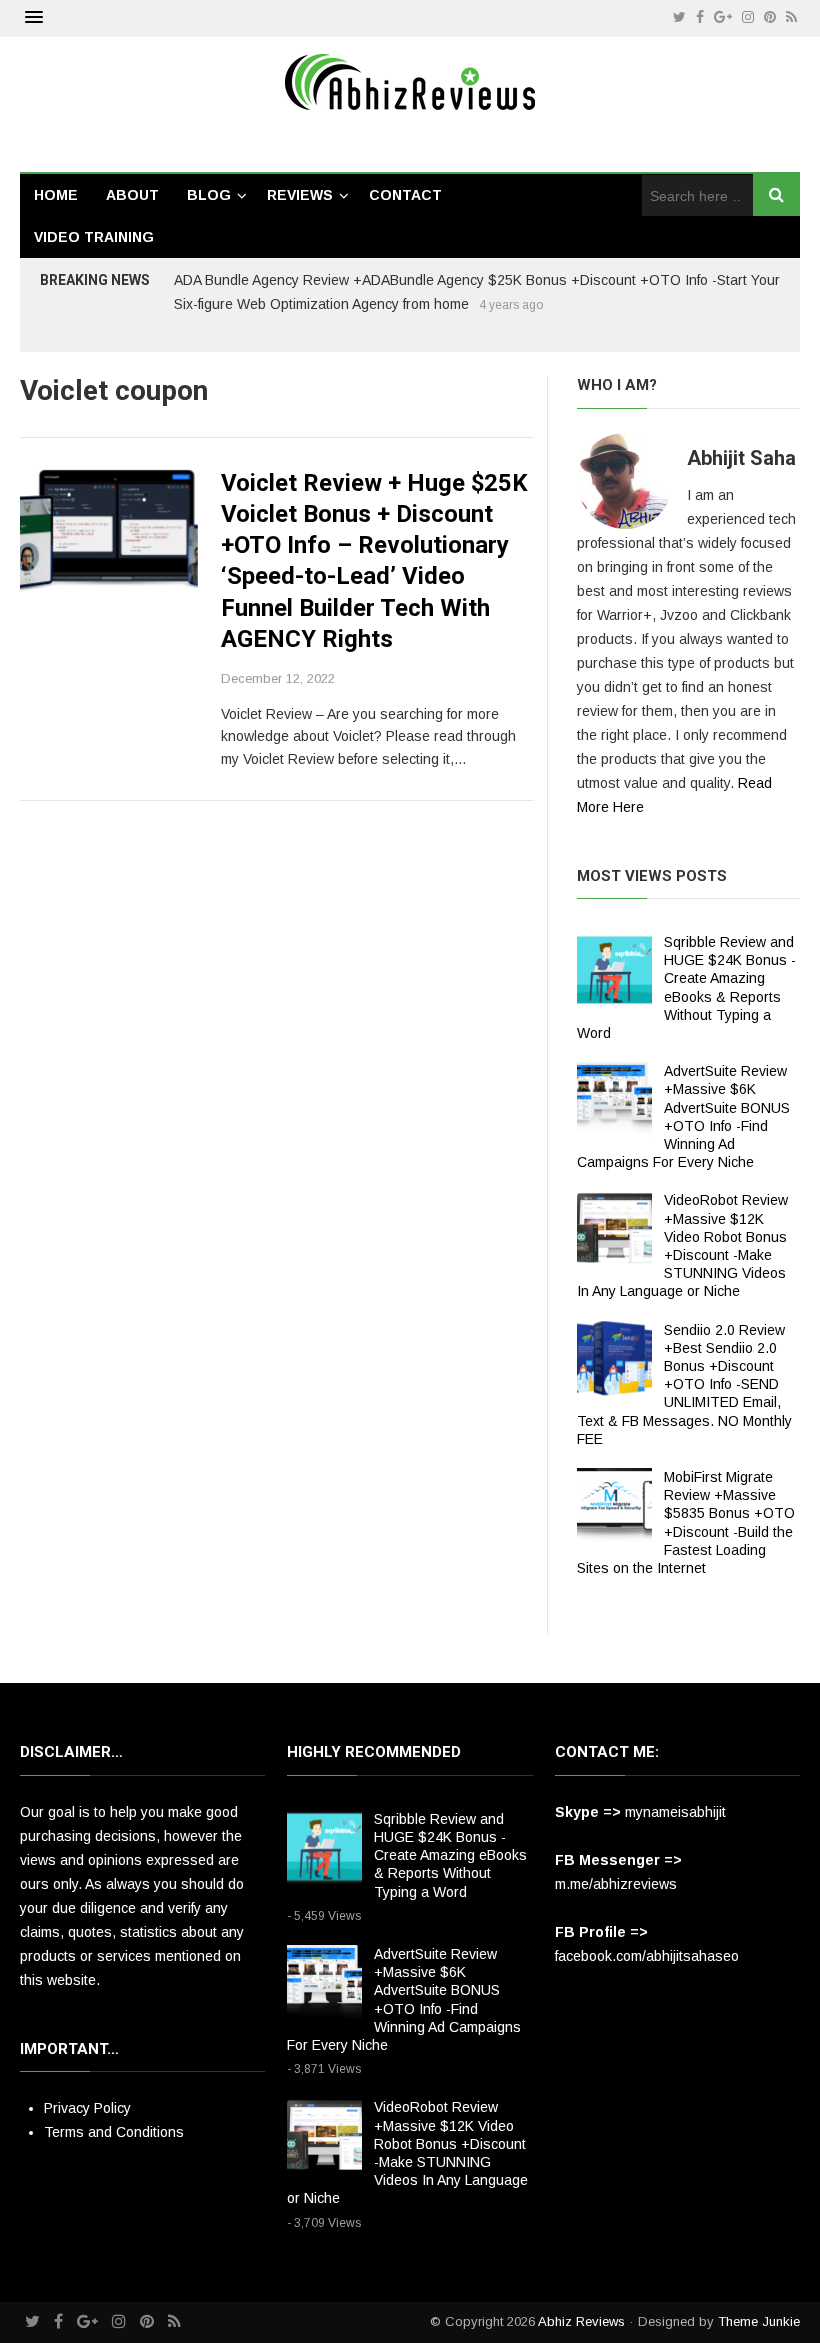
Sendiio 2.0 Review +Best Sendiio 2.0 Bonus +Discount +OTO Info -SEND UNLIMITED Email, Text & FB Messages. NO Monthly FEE (684, 1384)
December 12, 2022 (278, 678)
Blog (209, 195)
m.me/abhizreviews (616, 1884)
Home (56, 195)
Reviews (300, 195)
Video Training (94, 237)
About (132, 195)
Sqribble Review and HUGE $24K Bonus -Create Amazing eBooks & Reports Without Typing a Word (450, 1855)
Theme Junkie (759, 2321)
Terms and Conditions (114, 2132)
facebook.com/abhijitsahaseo (647, 1956)
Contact (405, 195)
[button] (34, 18)
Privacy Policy (87, 2108)
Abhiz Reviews (581, 2321)
